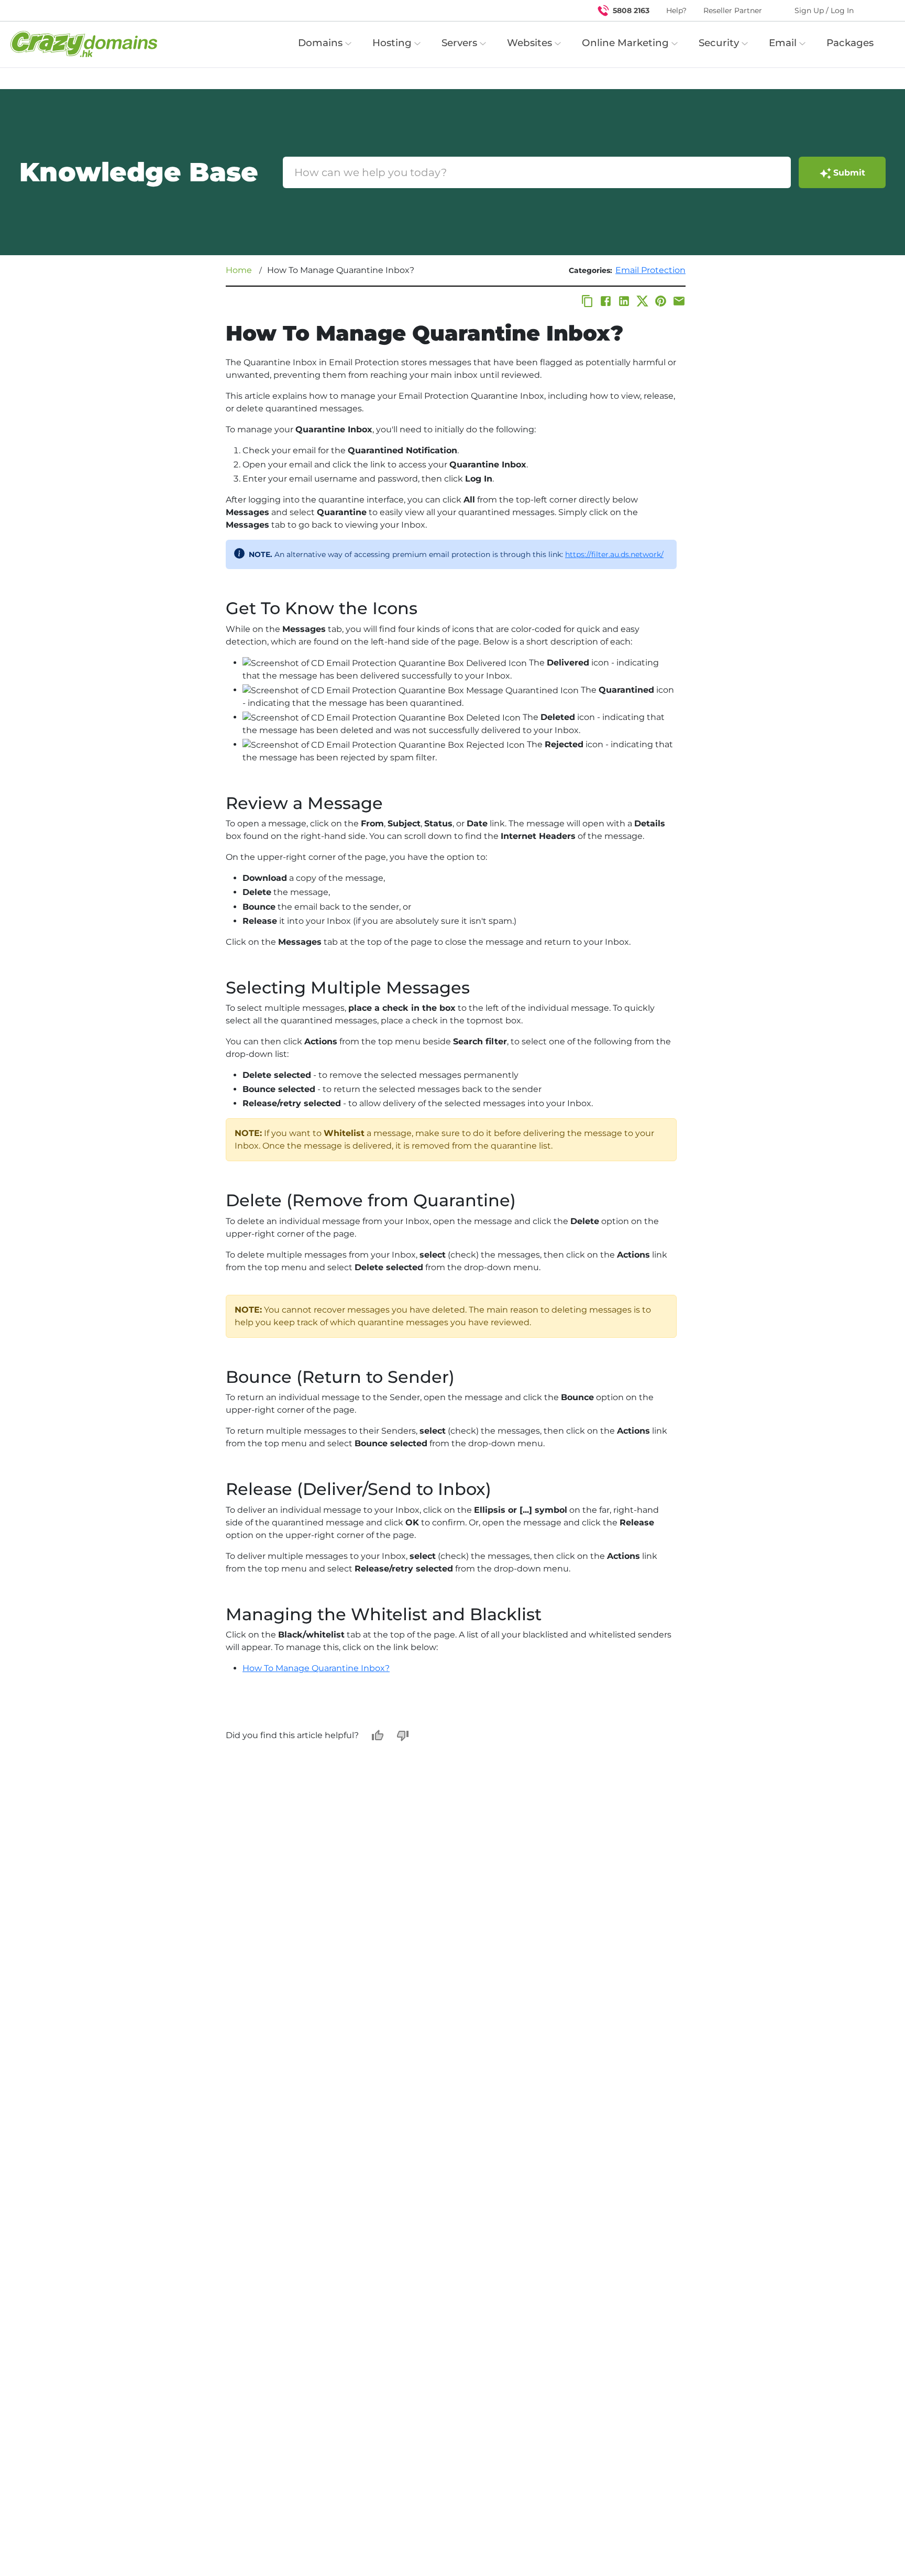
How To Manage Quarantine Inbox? (316, 1668)
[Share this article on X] (642, 301)
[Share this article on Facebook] (606, 301)
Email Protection (650, 270)
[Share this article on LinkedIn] (624, 301)
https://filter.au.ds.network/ (614, 554)
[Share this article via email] (679, 301)
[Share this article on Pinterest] (661, 301)
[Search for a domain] (877, 10)
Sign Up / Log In (824, 10)
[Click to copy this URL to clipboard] (587, 301)
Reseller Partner (733, 10)
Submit (849, 173)
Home (239, 270)
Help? (676, 10)
